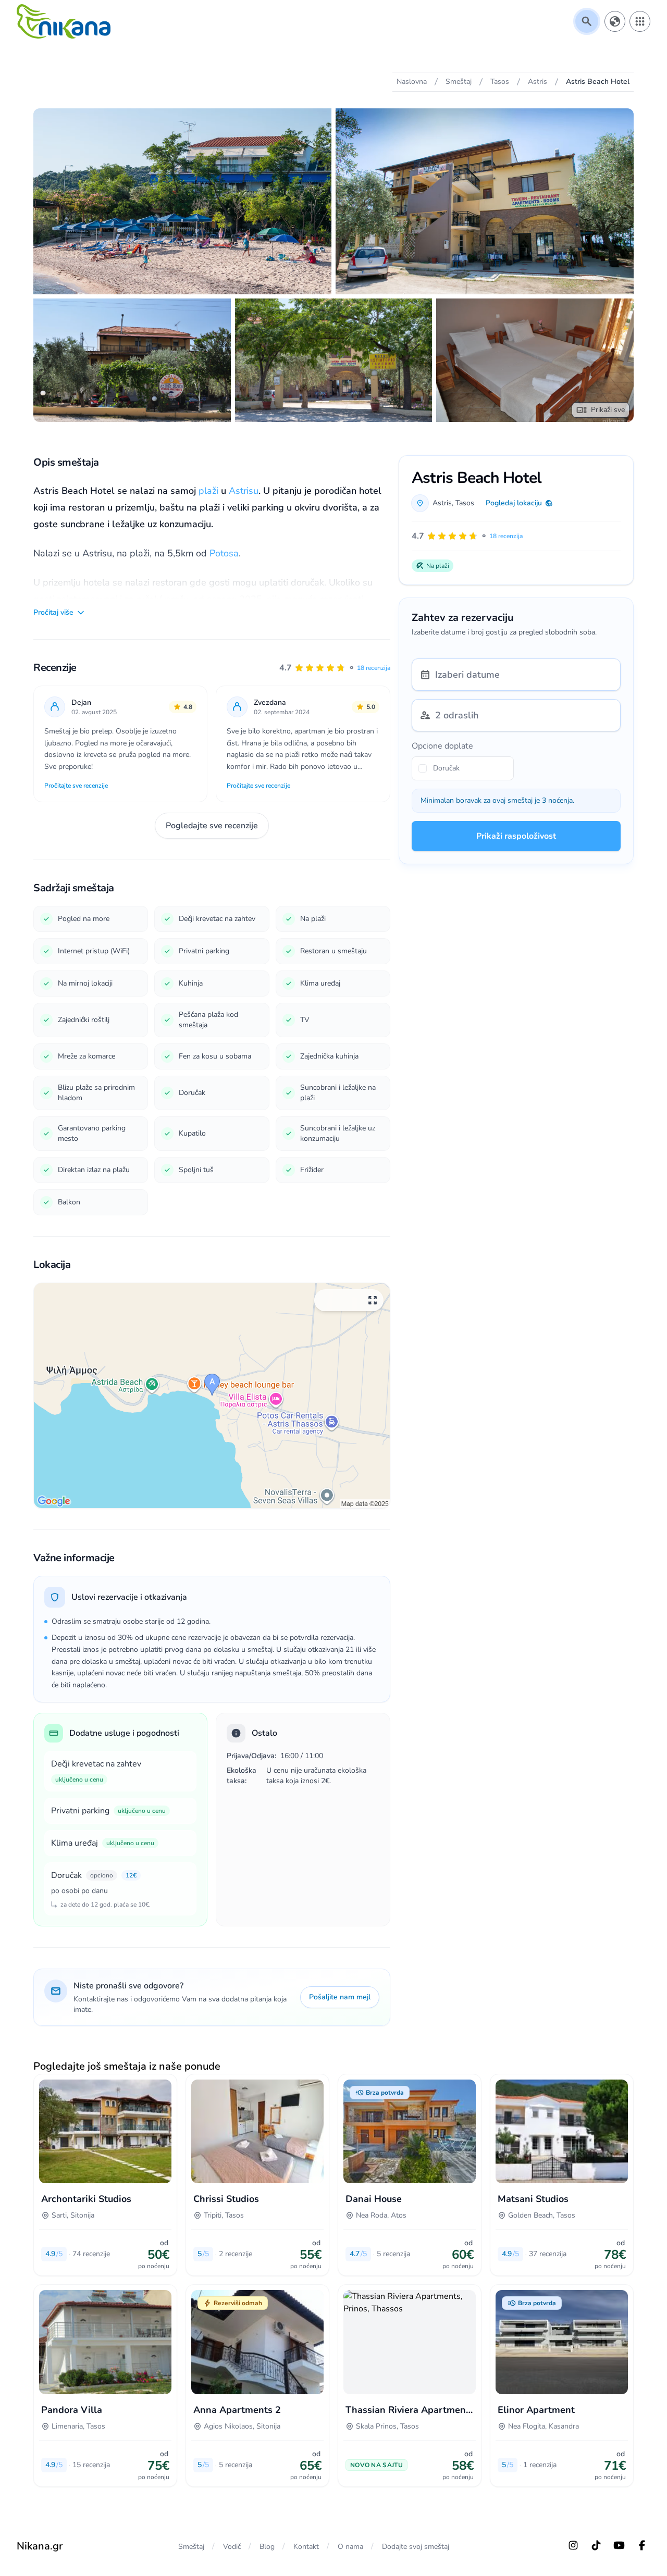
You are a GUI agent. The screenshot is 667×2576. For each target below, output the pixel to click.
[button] (335, 668)
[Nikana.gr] (64, 21)
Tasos (465, 503)
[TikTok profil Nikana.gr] (596, 2545)
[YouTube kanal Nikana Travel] (619, 2545)
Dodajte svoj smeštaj (416, 2547)
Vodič (232, 2547)
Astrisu (244, 491)
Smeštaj (191, 2547)
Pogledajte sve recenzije (212, 826)
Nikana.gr (40, 2546)
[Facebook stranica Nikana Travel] (642, 2545)
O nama (350, 2547)
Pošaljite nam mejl (340, 1997)
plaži (208, 491)
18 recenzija (374, 668)
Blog (267, 2547)
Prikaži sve (608, 410)
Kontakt (306, 2547)
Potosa (224, 553)
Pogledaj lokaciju (514, 503)
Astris (442, 503)
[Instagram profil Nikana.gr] (573, 2545)
